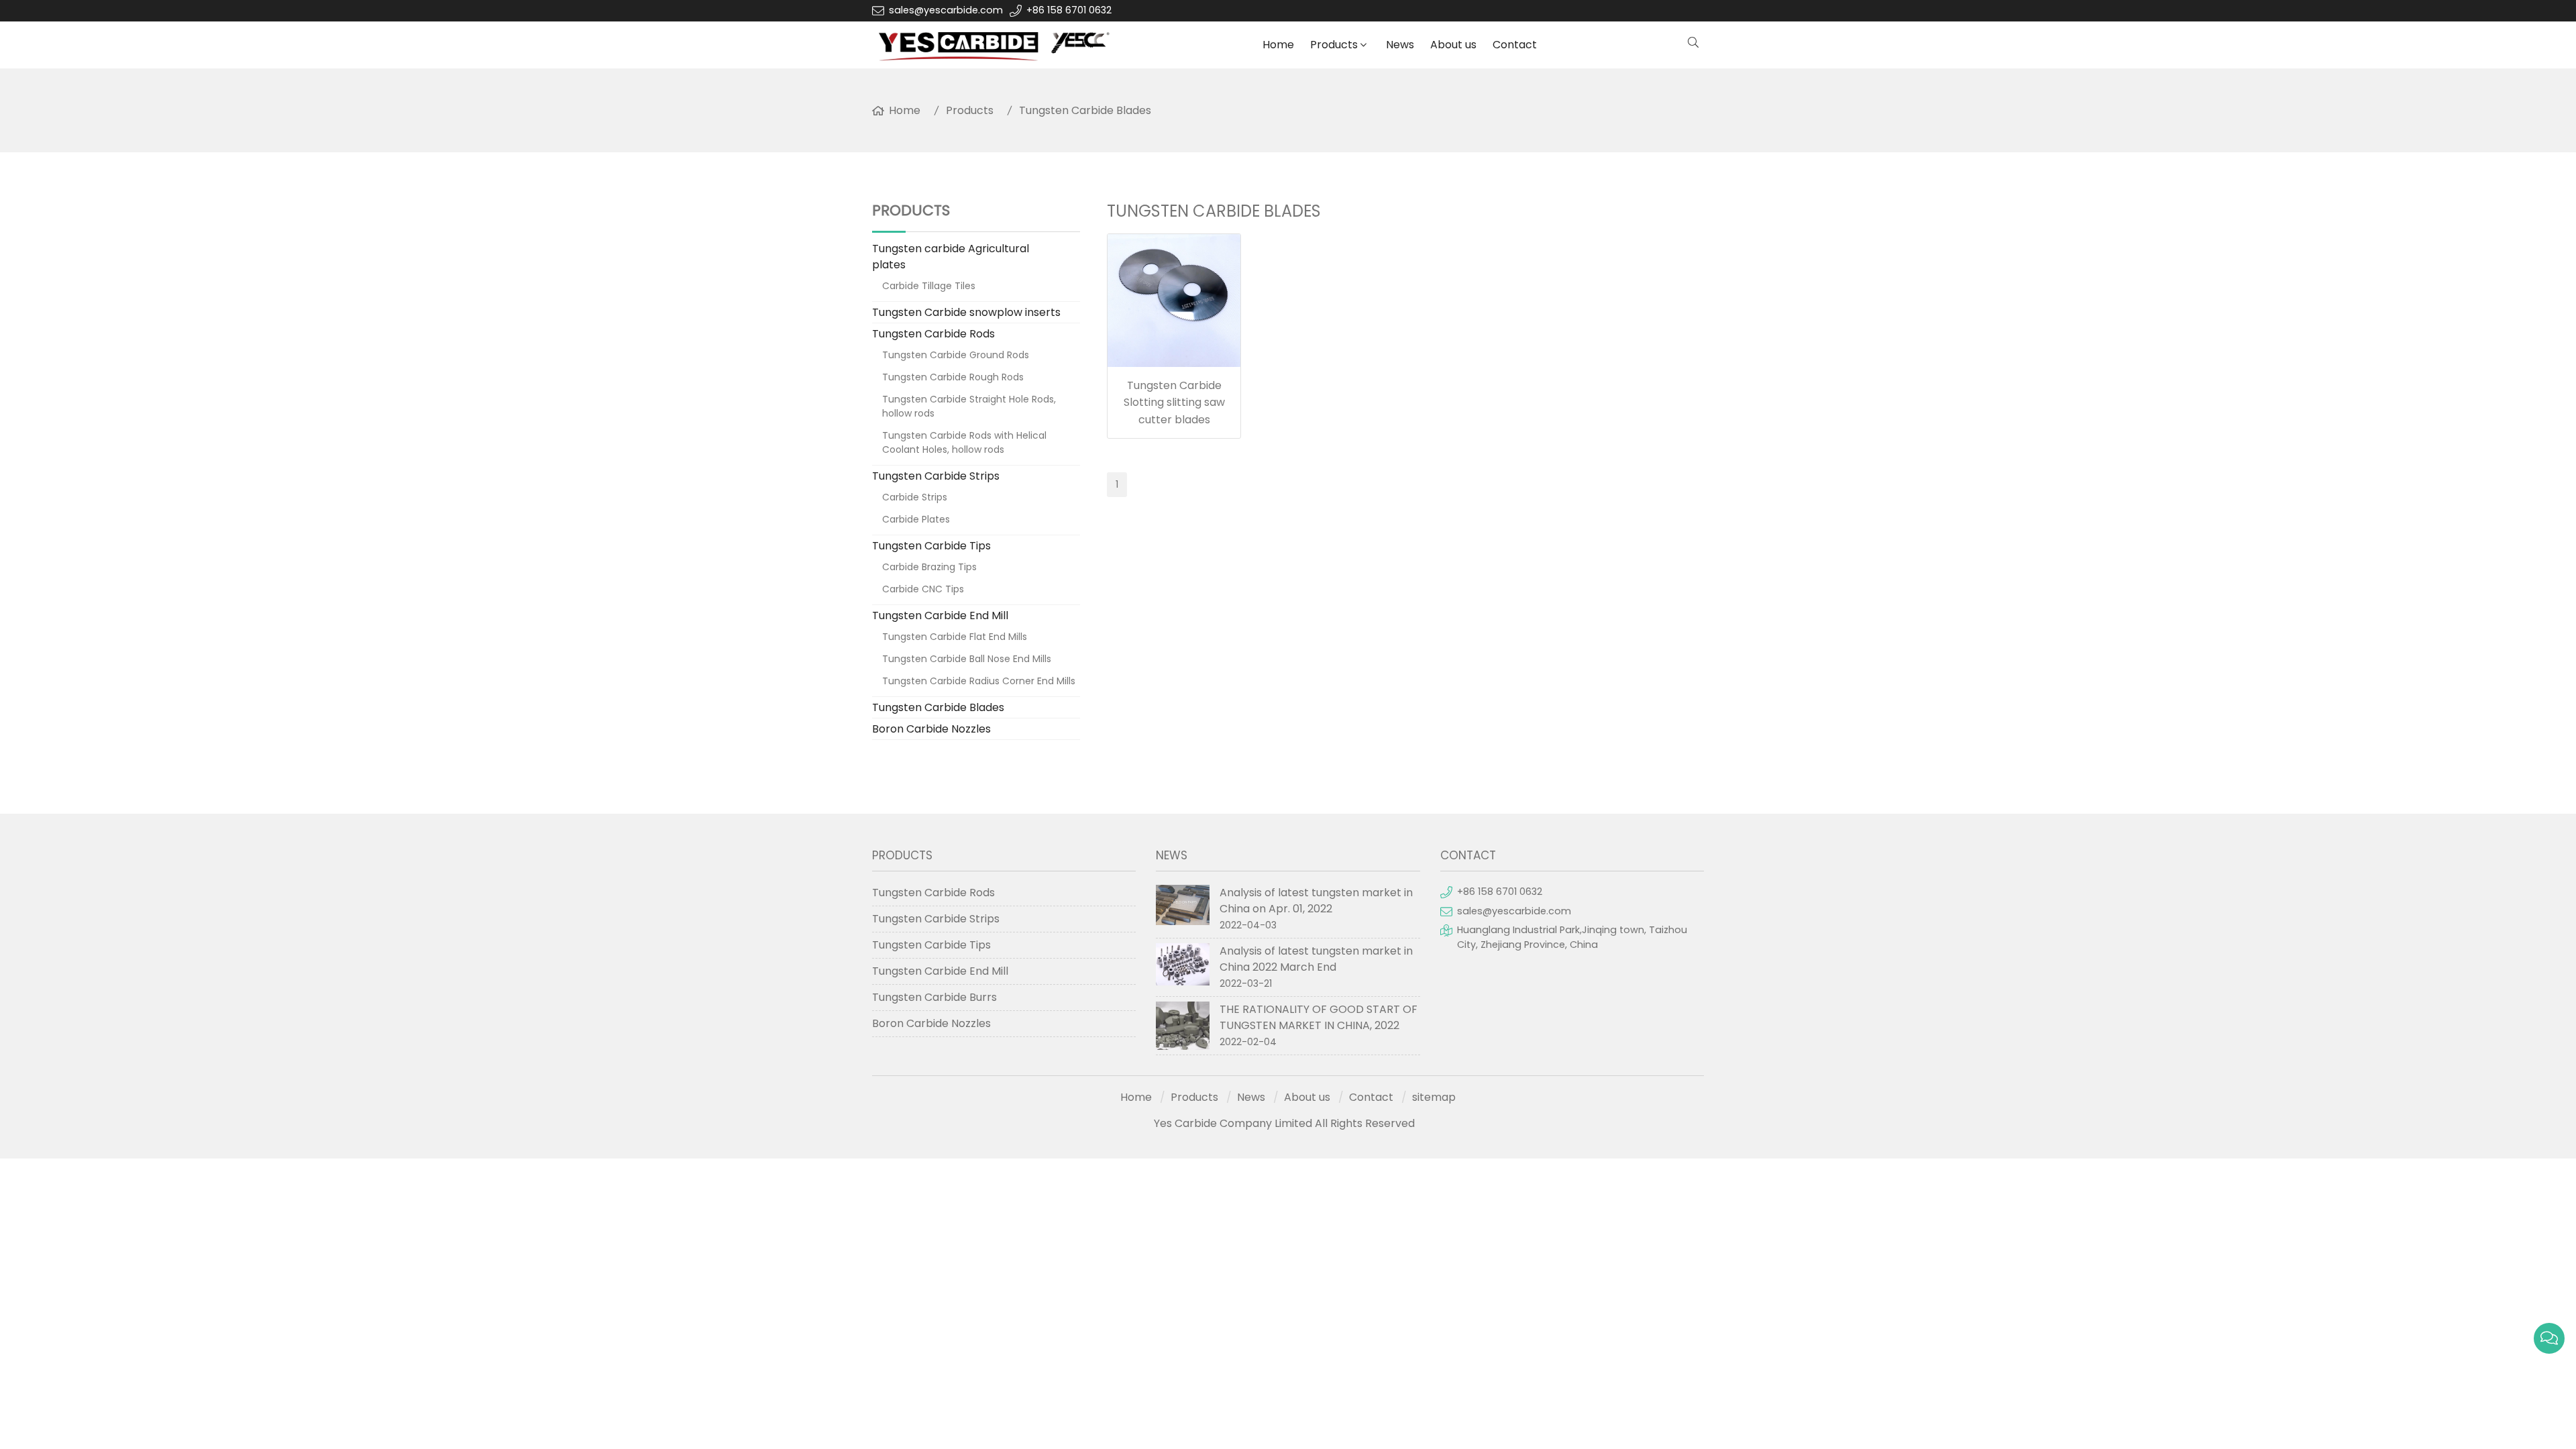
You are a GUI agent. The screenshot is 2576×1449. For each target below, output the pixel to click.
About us (1453, 45)
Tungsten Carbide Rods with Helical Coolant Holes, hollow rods (964, 442)
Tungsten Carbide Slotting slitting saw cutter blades (1174, 402)
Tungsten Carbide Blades (1085, 110)
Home (1278, 45)
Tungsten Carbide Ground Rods (956, 355)
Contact (1515, 45)
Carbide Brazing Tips (929, 567)
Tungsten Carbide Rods (933, 334)
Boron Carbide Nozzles (931, 729)
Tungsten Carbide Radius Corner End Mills (979, 681)
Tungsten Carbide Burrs (934, 997)
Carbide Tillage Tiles (929, 286)
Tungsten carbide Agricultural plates (951, 257)
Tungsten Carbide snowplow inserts (966, 312)
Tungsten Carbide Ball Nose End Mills (967, 659)
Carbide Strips (915, 497)
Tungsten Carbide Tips (931, 546)
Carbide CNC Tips (923, 589)
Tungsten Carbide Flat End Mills (955, 637)
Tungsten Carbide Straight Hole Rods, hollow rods (969, 406)
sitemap (1434, 1097)
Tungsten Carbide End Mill (940, 615)
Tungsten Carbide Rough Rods (953, 377)
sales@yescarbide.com (946, 10)
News (1400, 45)
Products (1334, 45)
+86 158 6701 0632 (1069, 10)
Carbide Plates (916, 519)
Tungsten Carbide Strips (936, 476)
